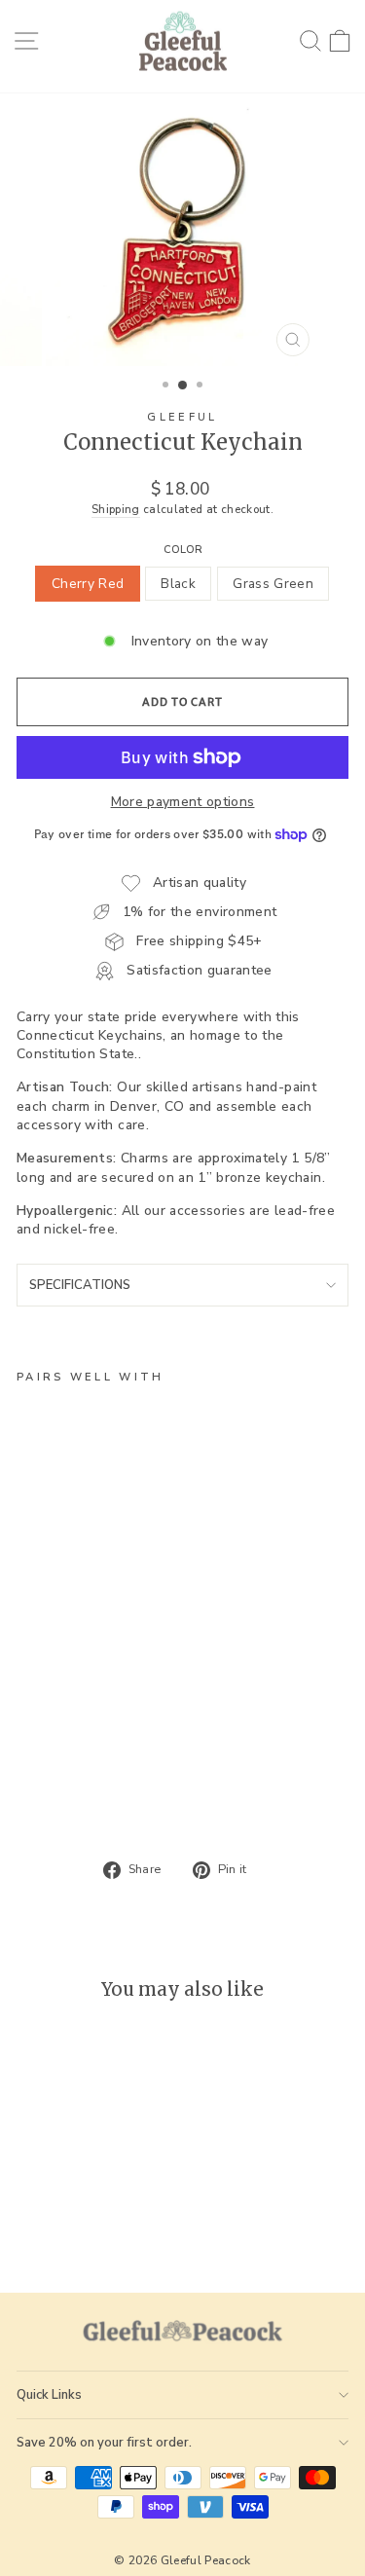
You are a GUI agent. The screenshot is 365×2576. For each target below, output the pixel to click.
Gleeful (182, 417)
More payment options (183, 802)
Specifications (80, 1285)
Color (183, 550)
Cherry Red (88, 584)
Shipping (116, 509)
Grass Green (273, 584)
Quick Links (49, 2395)
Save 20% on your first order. (104, 2443)
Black (178, 584)
